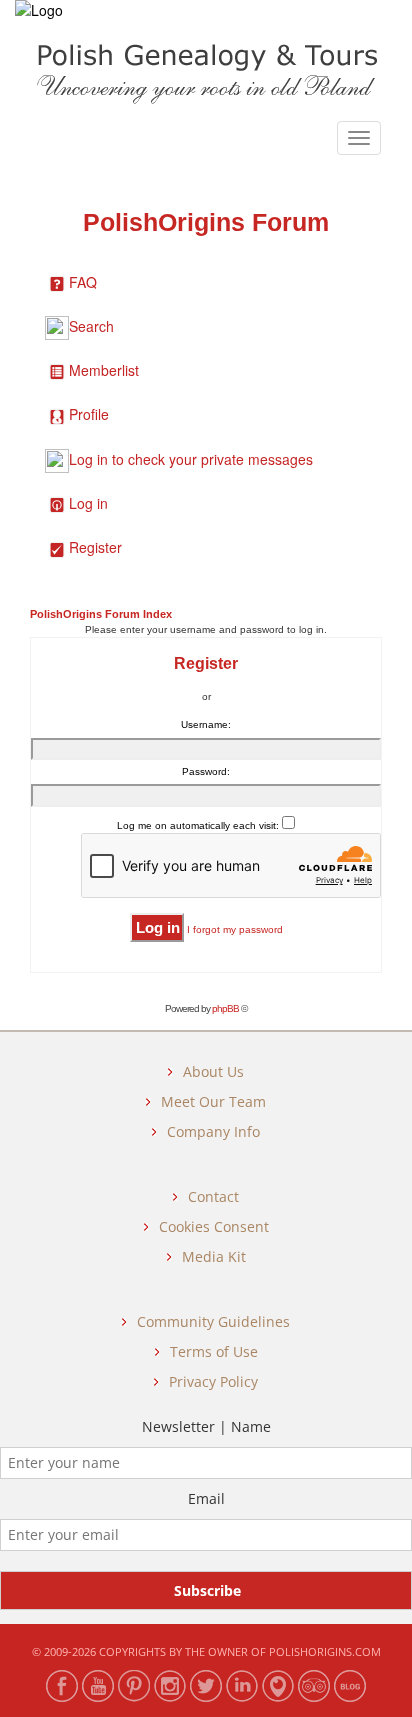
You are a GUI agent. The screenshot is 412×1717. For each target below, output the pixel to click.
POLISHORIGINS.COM (325, 1651)
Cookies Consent (214, 1226)
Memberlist (104, 370)
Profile (89, 414)
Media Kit (214, 1256)
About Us (213, 1071)
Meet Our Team (213, 1101)
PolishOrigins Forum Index (101, 614)
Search (91, 326)
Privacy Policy (213, 1381)
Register (95, 547)
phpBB (225, 1008)
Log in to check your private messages (191, 459)
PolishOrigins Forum (206, 222)
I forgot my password (235, 929)
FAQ (83, 282)
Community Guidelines (213, 1321)
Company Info (213, 1131)
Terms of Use (214, 1351)
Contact (213, 1196)
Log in (88, 503)
